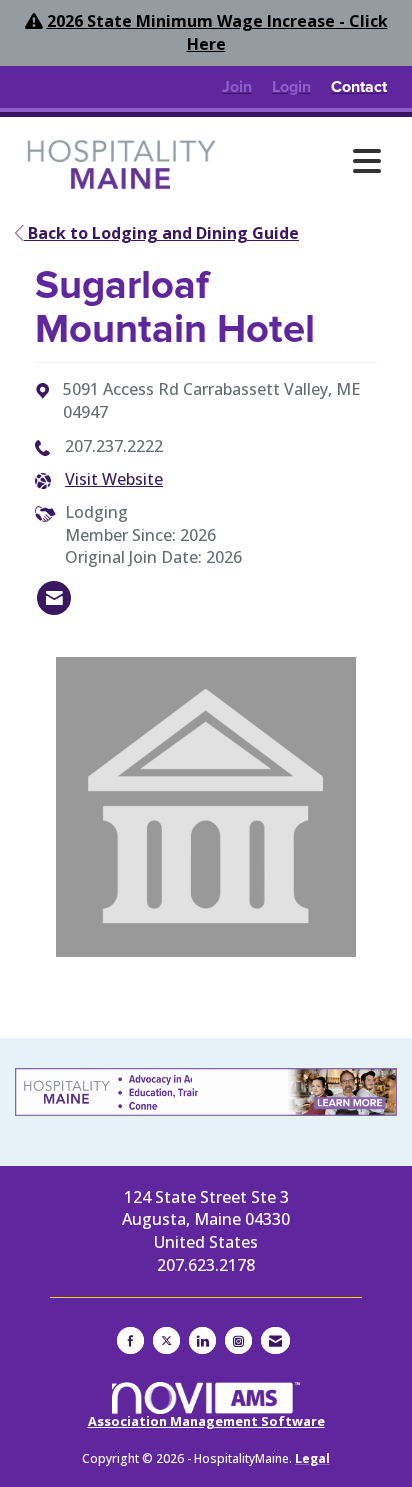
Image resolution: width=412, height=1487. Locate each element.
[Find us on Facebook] (130, 1340)
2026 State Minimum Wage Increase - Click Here (217, 32)
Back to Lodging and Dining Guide (161, 233)
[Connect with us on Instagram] (238, 1340)
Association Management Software (206, 1421)
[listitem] (237, 87)
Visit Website (114, 479)
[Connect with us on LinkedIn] (202, 1340)
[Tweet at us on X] (166, 1340)
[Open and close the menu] (310, 161)
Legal (312, 1458)
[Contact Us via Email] (275, 1340)
